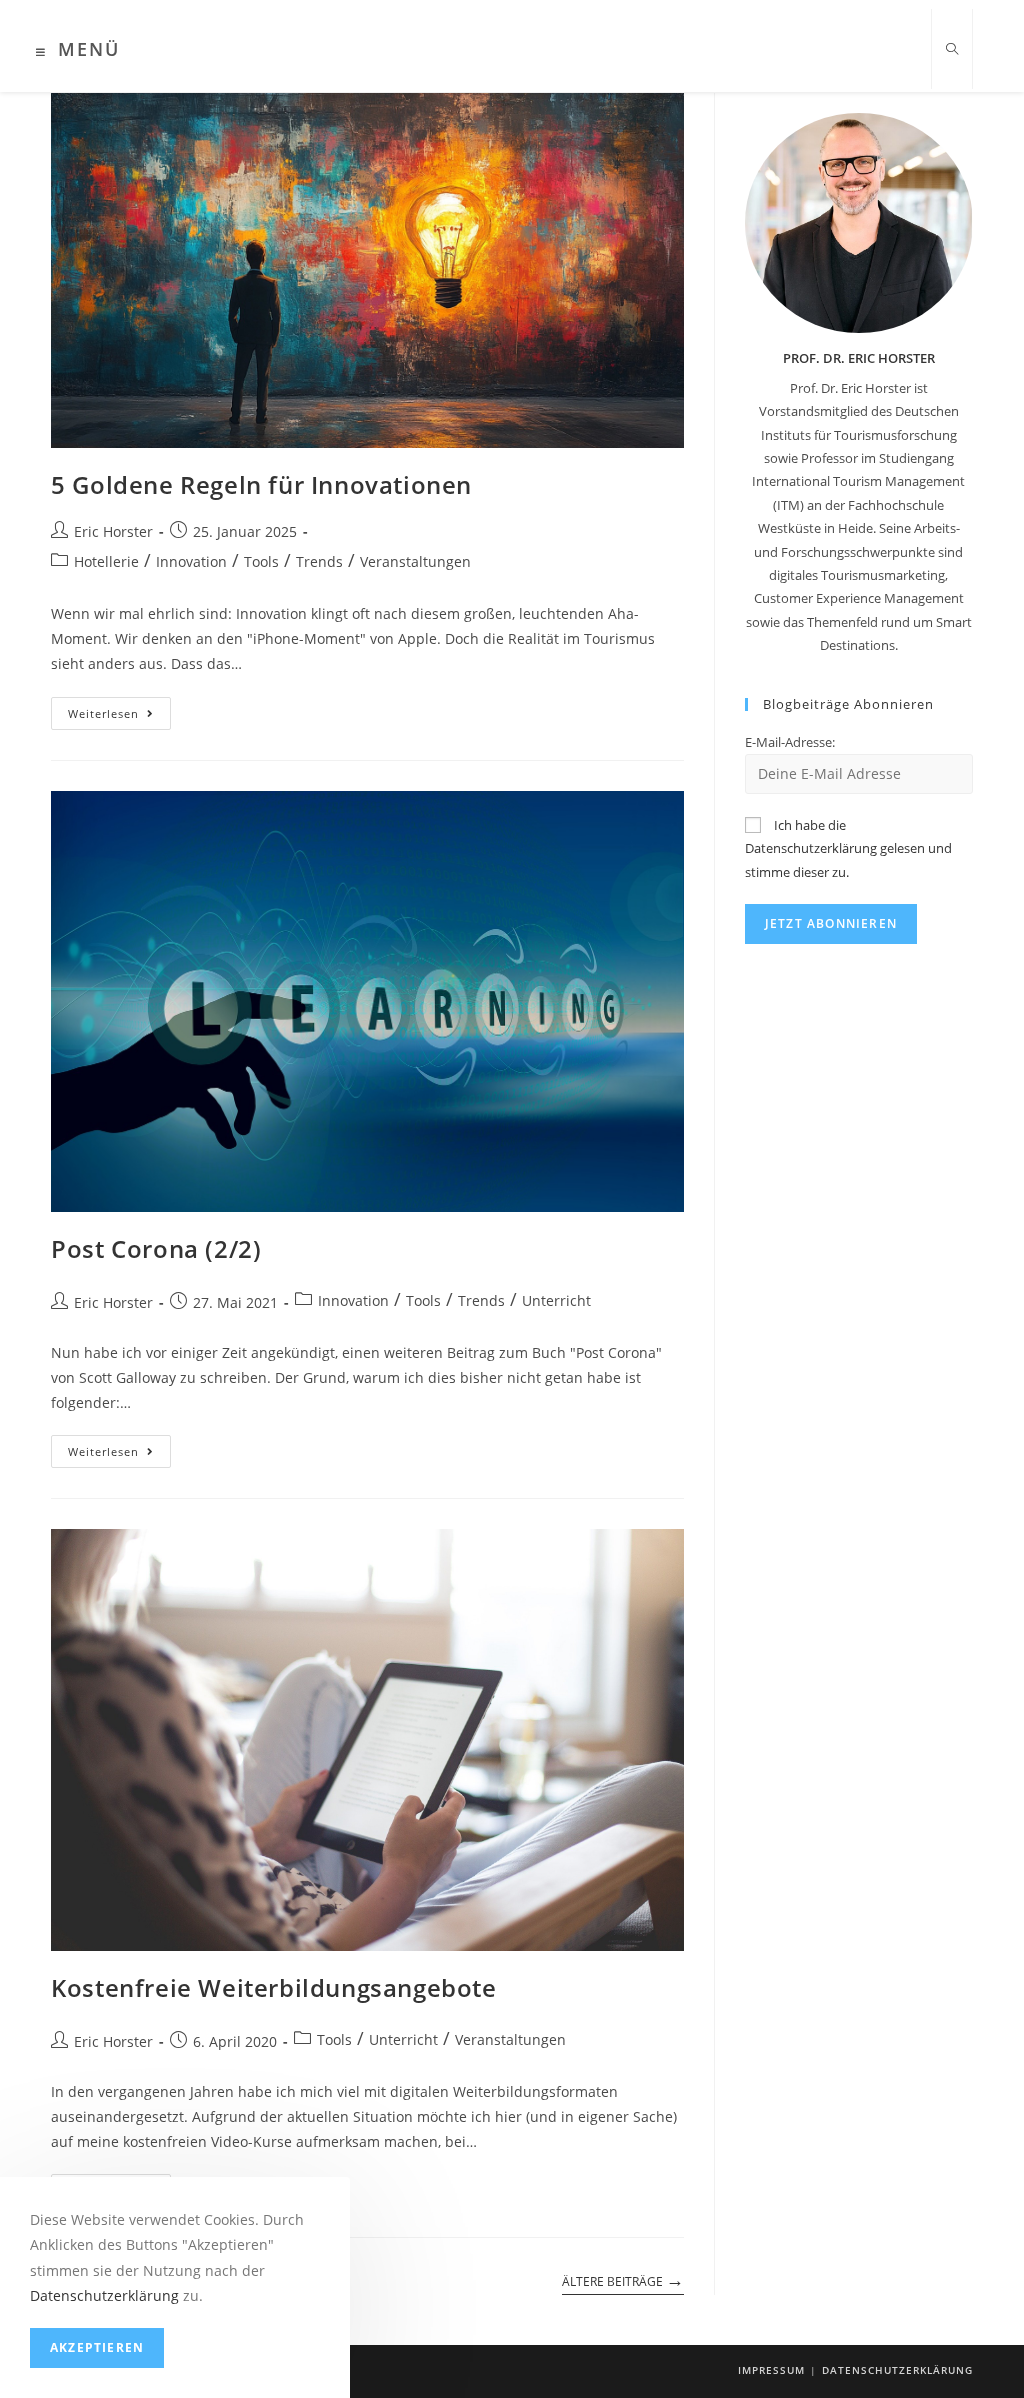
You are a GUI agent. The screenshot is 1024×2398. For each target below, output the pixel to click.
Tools (261, 561)
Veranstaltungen (415, 561)
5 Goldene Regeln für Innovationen (261, 484)
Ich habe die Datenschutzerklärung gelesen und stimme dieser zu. (848, 848)
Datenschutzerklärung (897, 2370)
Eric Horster (113, 531)
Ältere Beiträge (623, 2280)
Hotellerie (106, 561)
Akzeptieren (97, 2347)
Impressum (771, 2370)
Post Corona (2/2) (156, 1248)
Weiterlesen (119, 717)
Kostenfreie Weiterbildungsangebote (273, 1987)
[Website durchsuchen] (952, 50)
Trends (319, 561)
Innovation (191, 561)
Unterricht (556, 1300)
